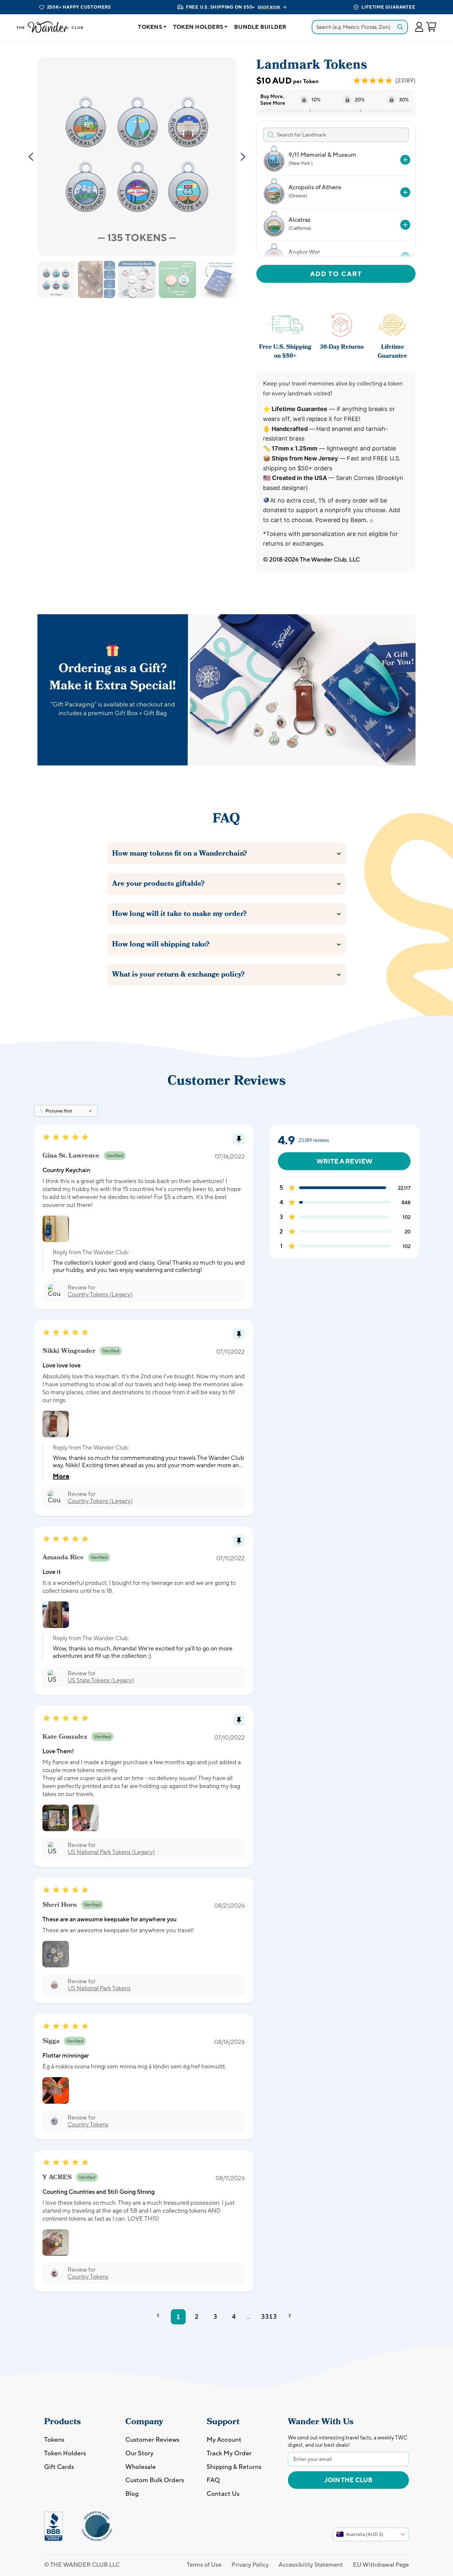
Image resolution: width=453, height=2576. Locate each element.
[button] (419, 27)
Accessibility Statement (311, 2565)
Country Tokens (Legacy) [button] (100, 1294)
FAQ (213, 2480)
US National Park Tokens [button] (99, 1988)
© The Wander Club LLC (82, 2565)
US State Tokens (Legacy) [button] (101, 1680)
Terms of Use (204, 2565)
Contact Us (223, 2493)
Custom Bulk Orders (155, 2480)
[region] (335, 200)
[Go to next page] (292, 2317)
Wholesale (141, 2467)
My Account (224, 2439)
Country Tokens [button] (88, 2124)
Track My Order (229, 2453)
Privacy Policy (250, 2565)
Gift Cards (59, 2467)
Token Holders (198, 27)
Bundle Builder (260, 27)
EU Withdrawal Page (381, 2565)
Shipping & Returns (234, 2467)
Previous (31, 156)
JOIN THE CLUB (348, 2480)
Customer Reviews (152, 2439)
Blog (132, 2493)
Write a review (344, 1161)
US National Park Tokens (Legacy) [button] (111, 1852)
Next (243, 156)
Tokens (150, 27)
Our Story (139, 2453)
